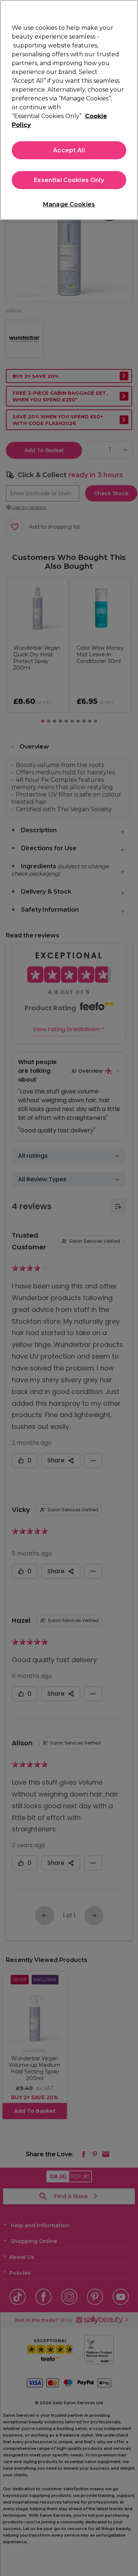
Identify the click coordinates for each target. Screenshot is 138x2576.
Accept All (69, 150)
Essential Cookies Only (69, 180)
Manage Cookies (69, 204)
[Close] (129, 10)
